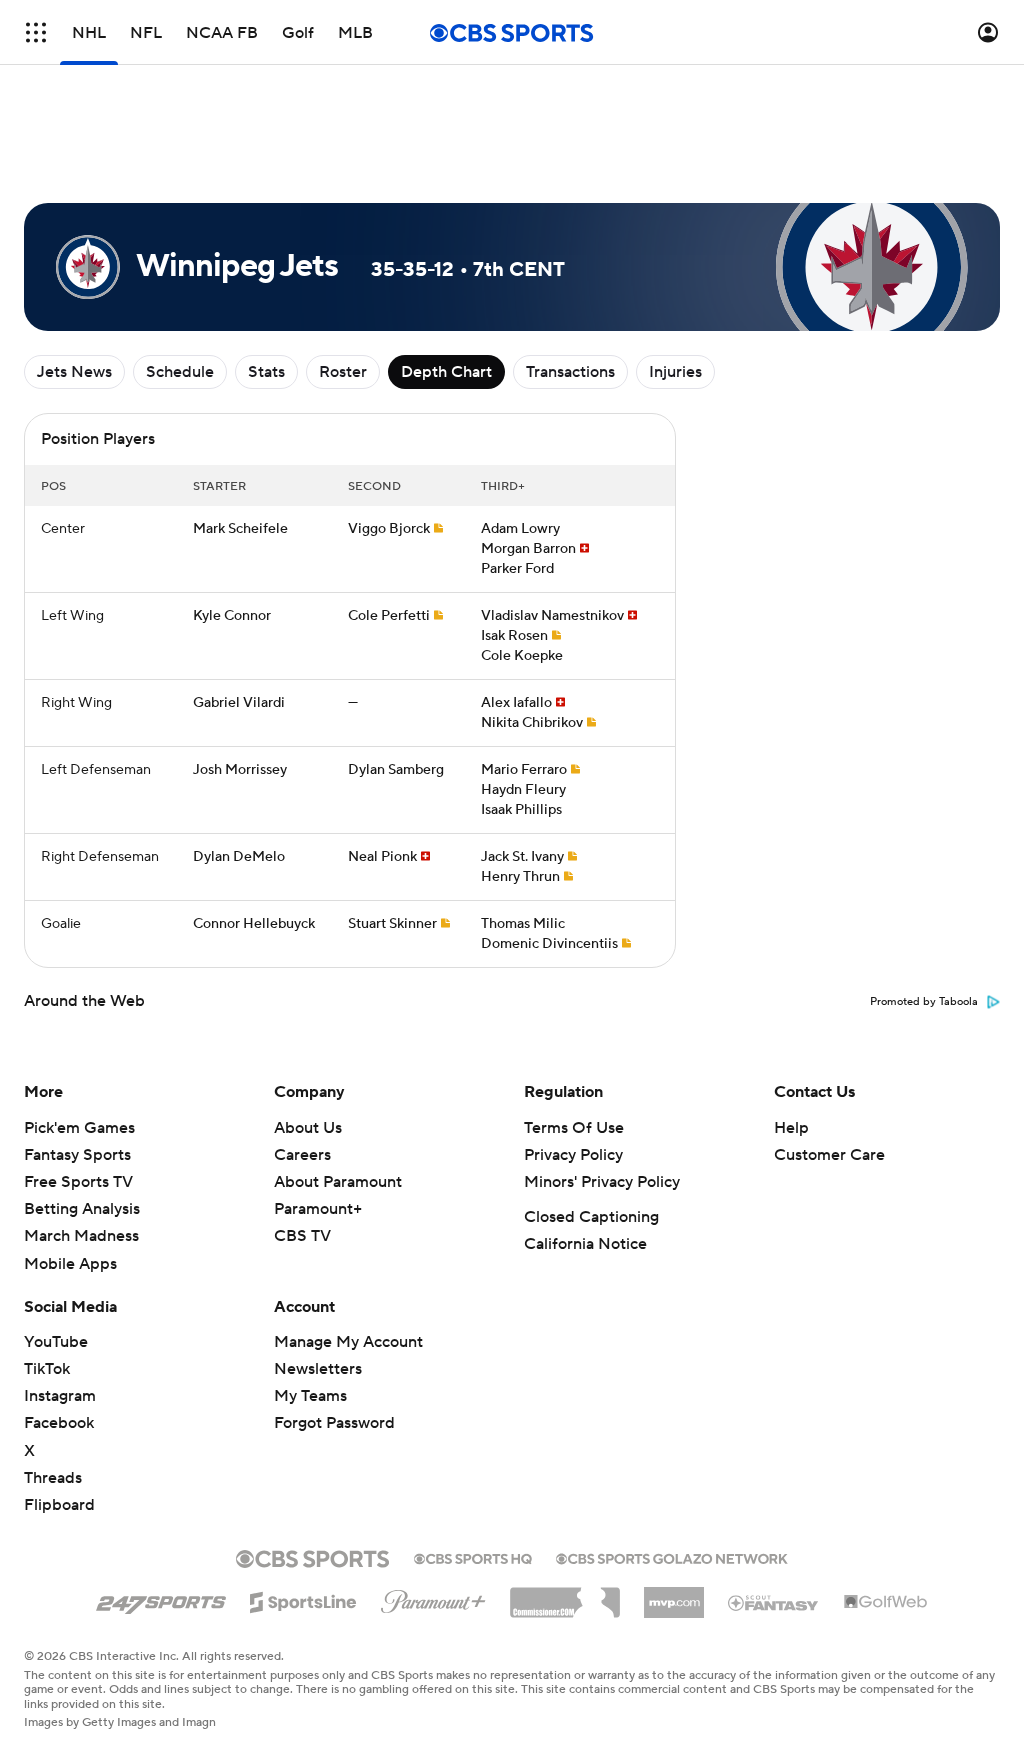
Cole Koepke (522, 656)
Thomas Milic (523, 924)
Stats (266, 372)
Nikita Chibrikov (532, 723)
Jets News (74, 372)
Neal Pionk (382, 857)
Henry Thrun (520, 877)
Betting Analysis (82, 1209)
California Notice (585, 1244)
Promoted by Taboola (924, 1002)
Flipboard (59, 1505)
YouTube (56, 1342)
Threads (53, 1478)
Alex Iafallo (516, 703)
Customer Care (829, 1155)
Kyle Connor (232, 616)
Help (791, 1128)
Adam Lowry (520, 529)
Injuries (675, 372)
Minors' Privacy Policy (602, 1182)
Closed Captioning (591, 1217)
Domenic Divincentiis (549, 944)
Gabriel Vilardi (239, 703)
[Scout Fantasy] (774, 1602)
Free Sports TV (78, 1182)
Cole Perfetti (389, 616)
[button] (36, 32)
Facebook (59, 1423)
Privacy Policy (573, 1155)
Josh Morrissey (240, 770)
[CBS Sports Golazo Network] (672, 1557)
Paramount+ (318, 1209)
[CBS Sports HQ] (473, 1557)
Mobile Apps (70, 1264)
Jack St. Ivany (522, 857)
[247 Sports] (161, 1599)
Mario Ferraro (524, 770)
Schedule (180, 372)
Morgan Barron (528, 549)
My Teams (310, 1396)
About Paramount (338, 1182)
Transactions (570, 372)
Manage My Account (348, 1342)
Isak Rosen (514, 636)
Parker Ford (517, 569)
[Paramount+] (433, 1598)
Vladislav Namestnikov (552, 616)
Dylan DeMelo (239, 857)
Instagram (60, 1396)
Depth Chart (446, 372)
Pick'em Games (79, 1128)
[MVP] (674, 1595)
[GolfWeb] (886, 1603)
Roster (343, 372)
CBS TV (302, 1236)
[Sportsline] (303, 1599)
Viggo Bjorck (389, 529)
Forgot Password (334, 1423)
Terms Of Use (574, 1128)
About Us (308, 1128)
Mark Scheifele (240, 529)
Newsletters (318, 1369)
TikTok (47, 1369)
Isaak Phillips (521, 810)
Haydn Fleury (523, 790)
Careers (302, 1155)
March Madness (81, 1236)
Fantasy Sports (77, 1155)
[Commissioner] (565, 1595)
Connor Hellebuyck (254, 924)
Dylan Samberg (396, 770)
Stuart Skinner (392, 924)
